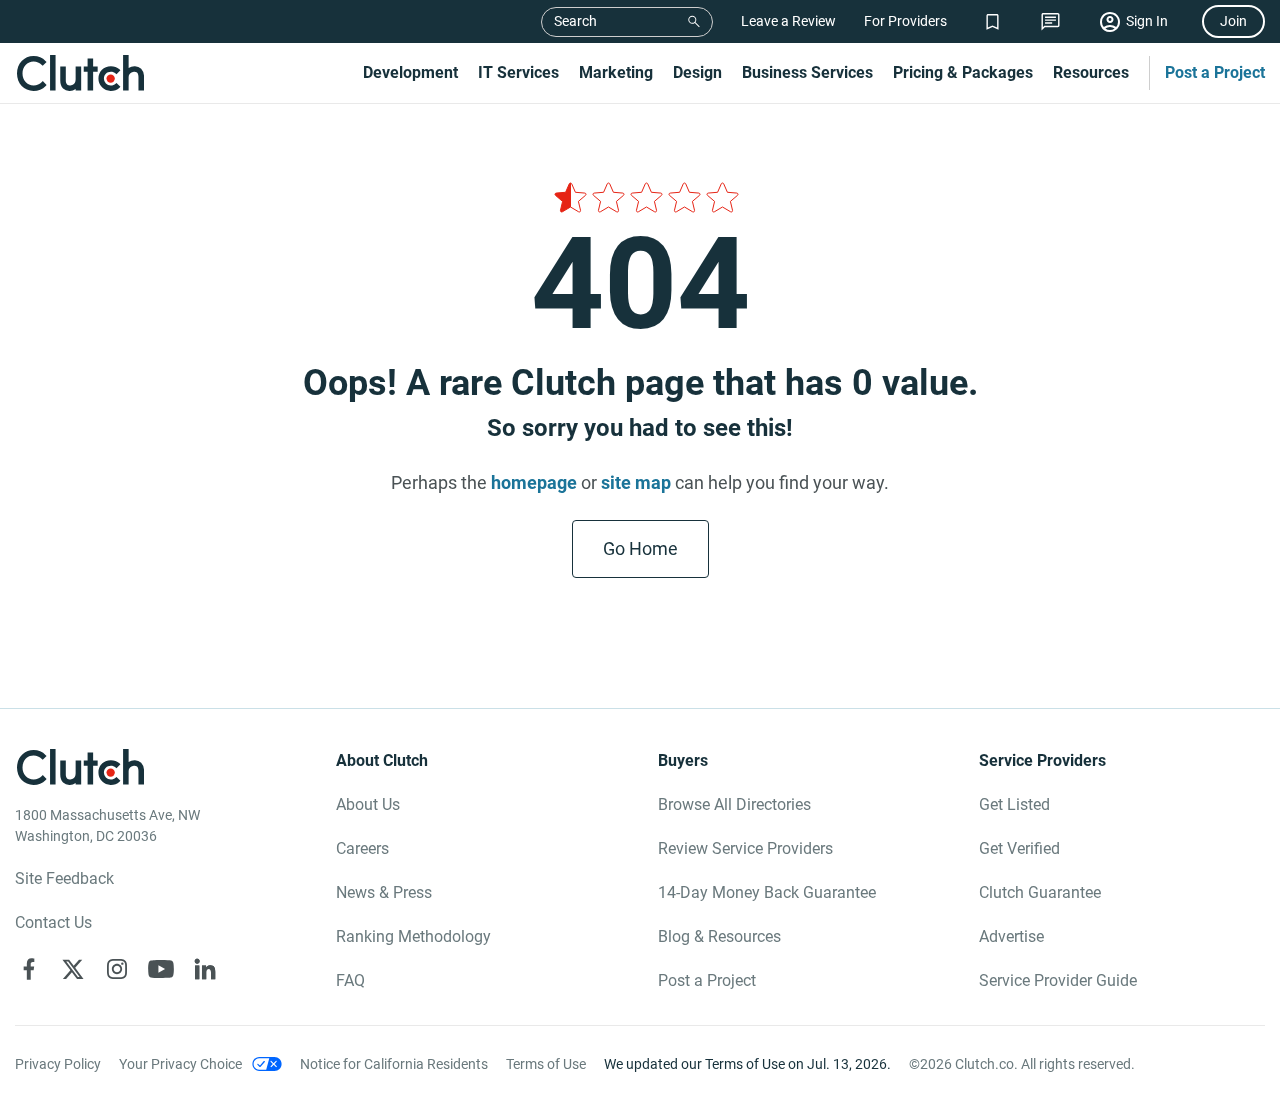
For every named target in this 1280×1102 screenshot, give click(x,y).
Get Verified (1019, 848)
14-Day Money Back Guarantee (767, 892)
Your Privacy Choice (180, 1064)
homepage (534, 482)
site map (636, 482)
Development (410, 72)
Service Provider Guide (1058, 980)
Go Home (640, 548)
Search (575, 21)
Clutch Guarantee (1040, 892)
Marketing (616, 72)
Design (697, 72)
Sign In (1147, 21)
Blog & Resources (719, 936)
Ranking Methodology (413, 936)
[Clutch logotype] (80, 73)
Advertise (1011, 936)
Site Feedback (64, 878)
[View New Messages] (1050, 21)
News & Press (384, 892)
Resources (1091, 72)
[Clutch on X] (73, 969)
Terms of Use (546, 1064)
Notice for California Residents (394, 1064)
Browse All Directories (734, 804)
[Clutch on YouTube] (161, 969)
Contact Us (53, 922)
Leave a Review (788, 21)
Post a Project (1215, 72)
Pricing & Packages (963, 72)
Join (1233, 21)
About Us (368, 804)
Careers (362, 848)
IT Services (518, 72)
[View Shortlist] (992, 21)
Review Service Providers (745, 848)
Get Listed (1014, 804)
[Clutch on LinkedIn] (205, 969)
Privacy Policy (58, 1064)
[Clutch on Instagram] (117, 969)
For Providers (905, 21)
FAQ (350, 980)
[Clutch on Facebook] (29, 969)
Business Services (807, 72)
